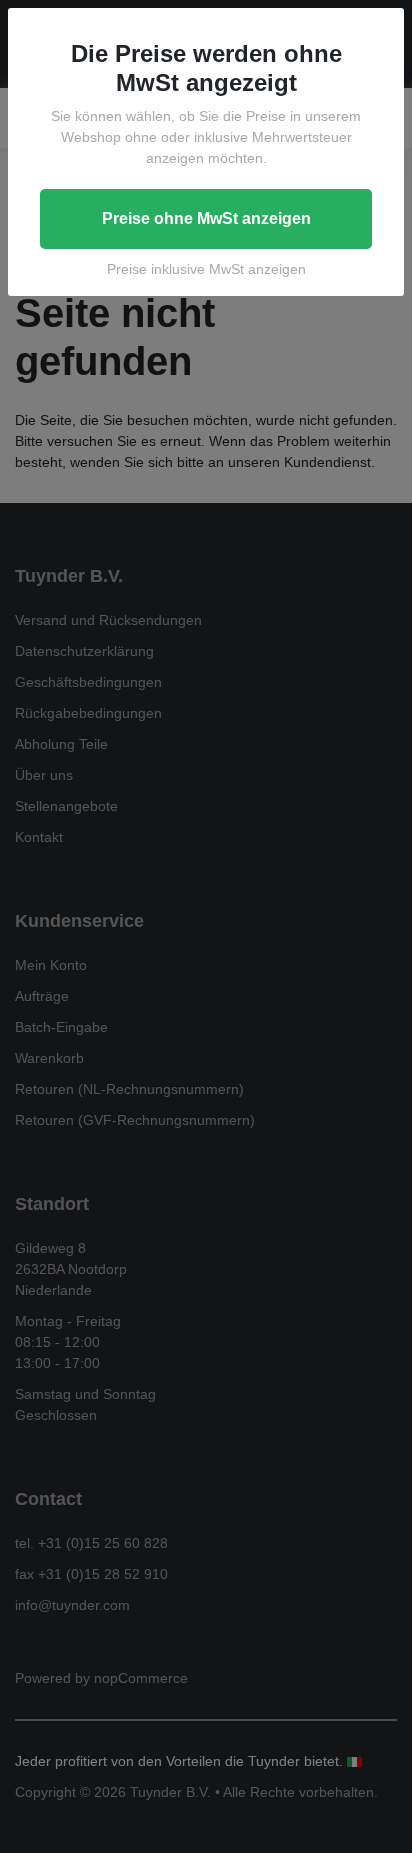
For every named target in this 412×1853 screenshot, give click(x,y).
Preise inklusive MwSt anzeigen (206, 269)
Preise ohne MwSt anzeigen (206, 218)
